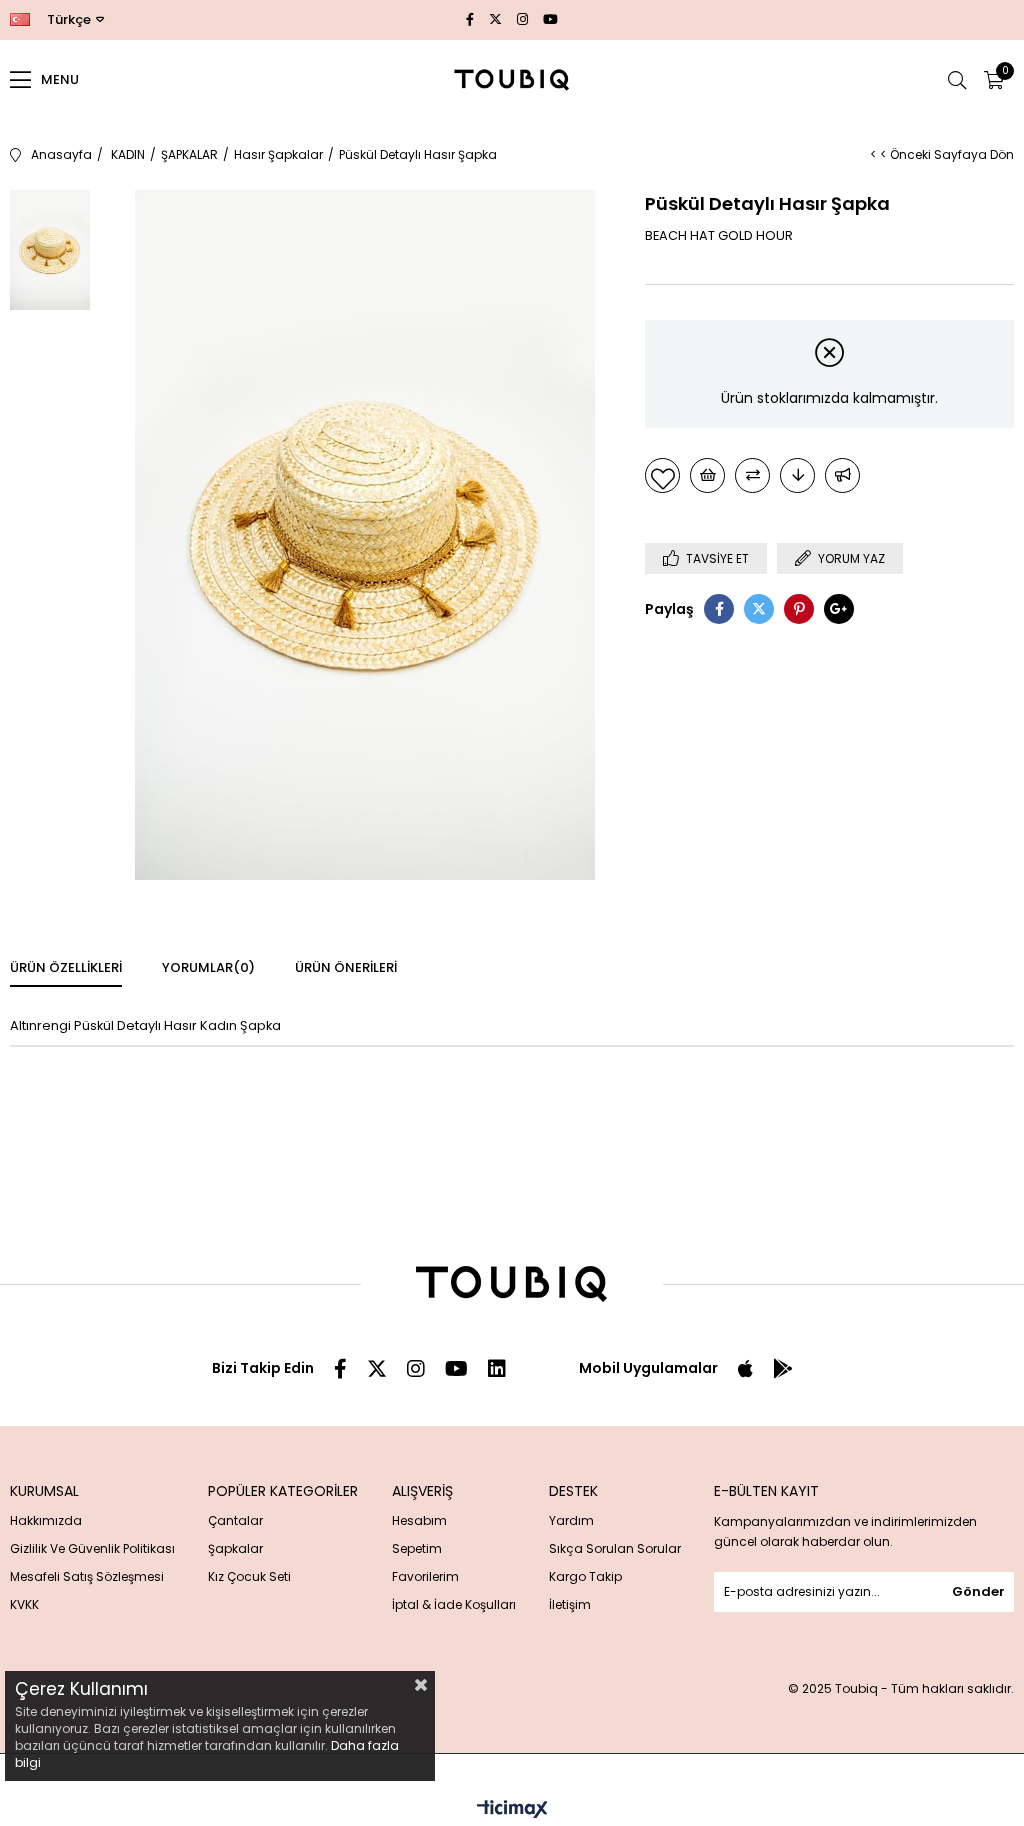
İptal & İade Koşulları (454, 1604)
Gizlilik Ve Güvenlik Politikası (92, 1548)
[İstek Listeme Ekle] (707, 475)
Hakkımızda (46, 1520)
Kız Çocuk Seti (249, 1576)
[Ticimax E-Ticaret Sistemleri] (512, 1810)
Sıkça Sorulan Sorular (615, 1548)
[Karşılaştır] (752, 475)
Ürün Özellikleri (66, 967)
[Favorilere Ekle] (662, 475)
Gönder (978, 1591)
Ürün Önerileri (346, 967)
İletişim (570, 1604)
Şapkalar (235, 1548)
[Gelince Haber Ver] (842, 475)
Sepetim (417, 1548)
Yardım (571, 1520)
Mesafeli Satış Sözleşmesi (87, 1576)
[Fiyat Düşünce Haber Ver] (797, 475)
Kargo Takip (585, 1576)
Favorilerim (425, 1576)
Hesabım (419, 1520)
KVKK (24, 1604)
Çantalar (235, 1520)
